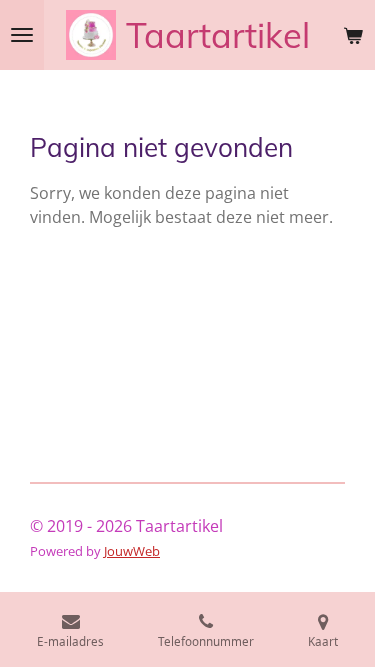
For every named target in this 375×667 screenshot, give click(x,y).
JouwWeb (132, 551)
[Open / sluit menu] (22, 35)
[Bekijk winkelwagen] (353, 35)
